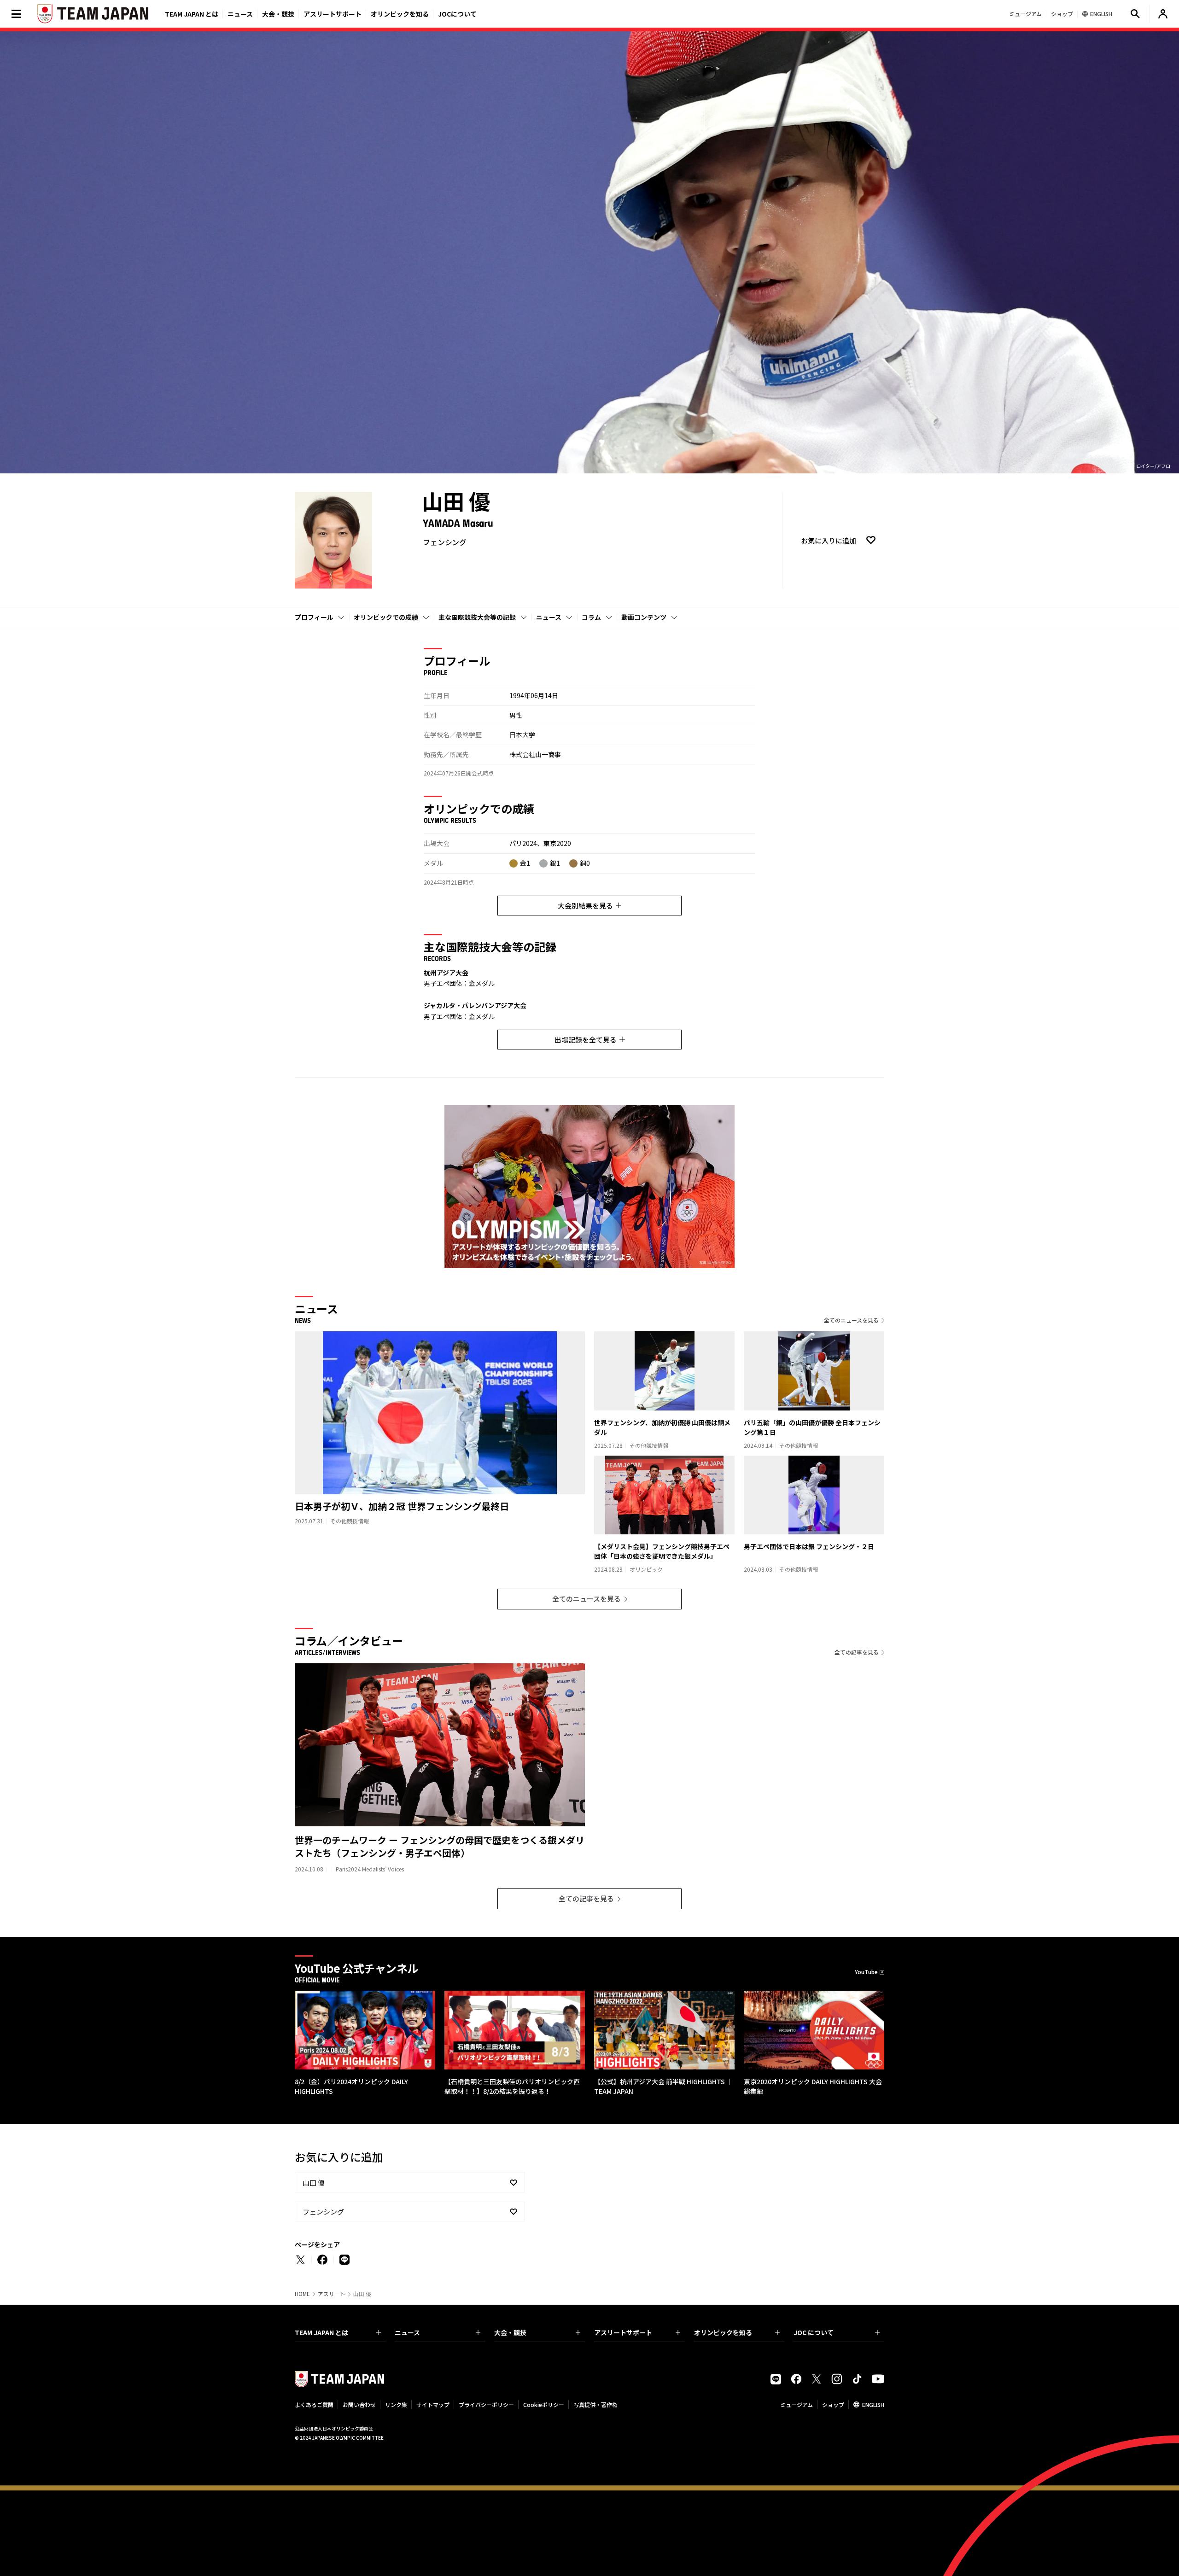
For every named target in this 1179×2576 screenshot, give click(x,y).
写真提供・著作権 (595, 2404)
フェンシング (323, 2212)
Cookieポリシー (544, 2404)
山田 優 (314, 2183)
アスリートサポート (333, 14)
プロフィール (314, 617)
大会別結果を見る (585, 906)
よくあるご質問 (314, 2404)
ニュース (240, 14)
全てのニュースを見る (851, 1320)
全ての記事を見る (857, 1652)
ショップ (833, 2404)
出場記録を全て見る (586, 1040)
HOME (302, 2294)
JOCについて (457, 14)
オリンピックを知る (400, 14)
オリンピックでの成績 (386, 617)
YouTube (866, 1972)
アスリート (332, 2294)
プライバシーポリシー (486, 2404)
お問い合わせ (359, 2404)
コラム (591, 617)
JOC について (814, 2332)
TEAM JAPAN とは (321, 2332)
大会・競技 (510, 2332)
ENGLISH (873, 2404)
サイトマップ (433, 2404)
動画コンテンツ (644, 617)
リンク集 (396, 2404)
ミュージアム (797, 2404)
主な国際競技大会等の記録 (477, 617)
